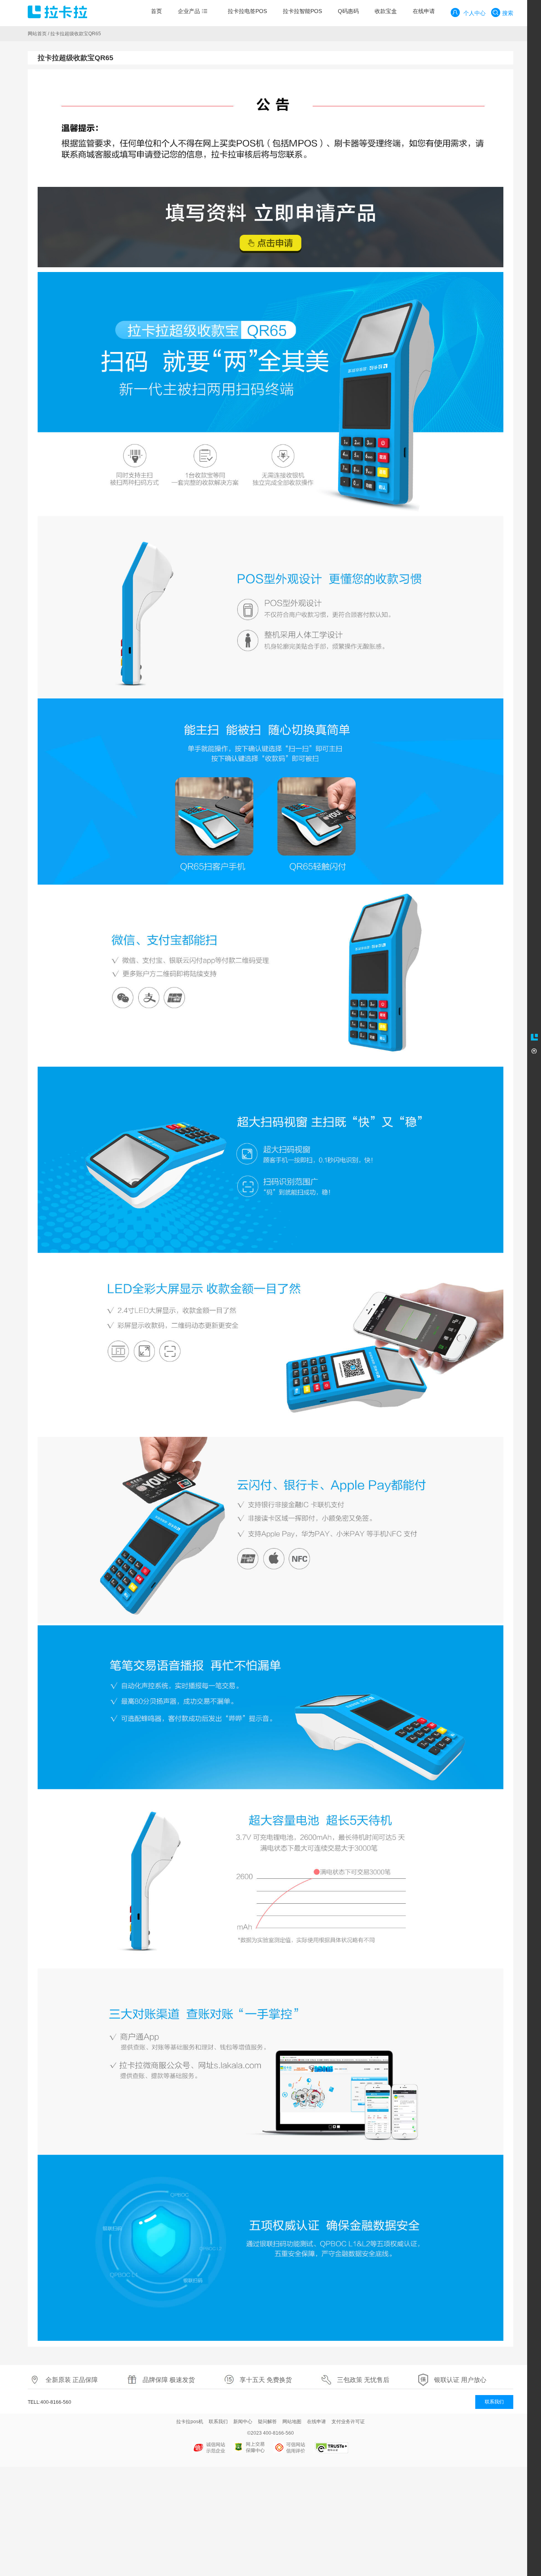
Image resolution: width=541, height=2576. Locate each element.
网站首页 (37, 34)
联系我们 (494, 2402)
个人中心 (474, 13)
